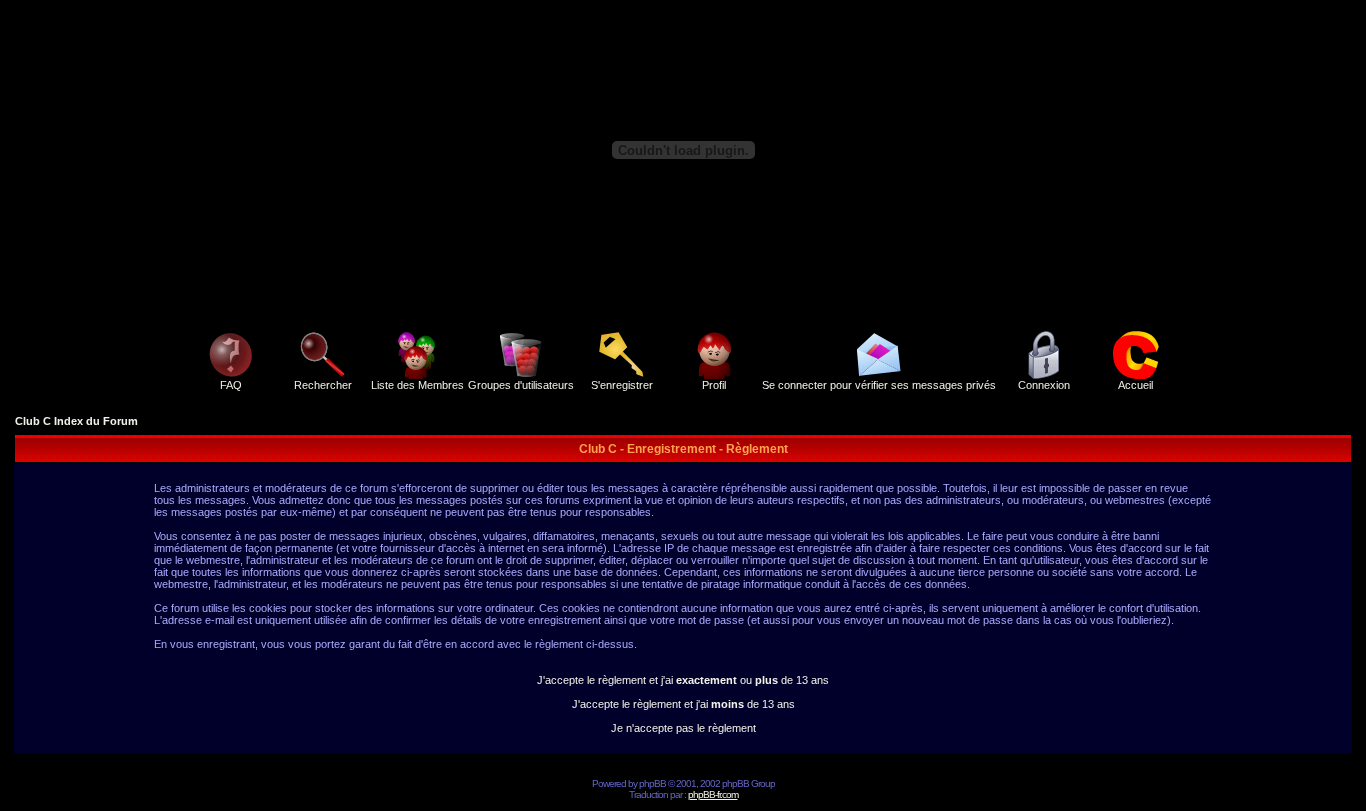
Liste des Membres (417, 385)
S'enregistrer (622, 385)
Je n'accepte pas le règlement (683, 728)
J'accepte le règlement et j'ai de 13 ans (683, 704)
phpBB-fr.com (713, 794)
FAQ (231, 385)
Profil (714, 385)
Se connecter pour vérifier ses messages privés (879, 385)
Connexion (1044, 385)
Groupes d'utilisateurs (521, 385)
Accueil (1135, 385)
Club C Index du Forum (76, 421)
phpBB (652, 783)
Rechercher (323, 385)
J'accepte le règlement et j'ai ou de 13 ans (683, 680)
